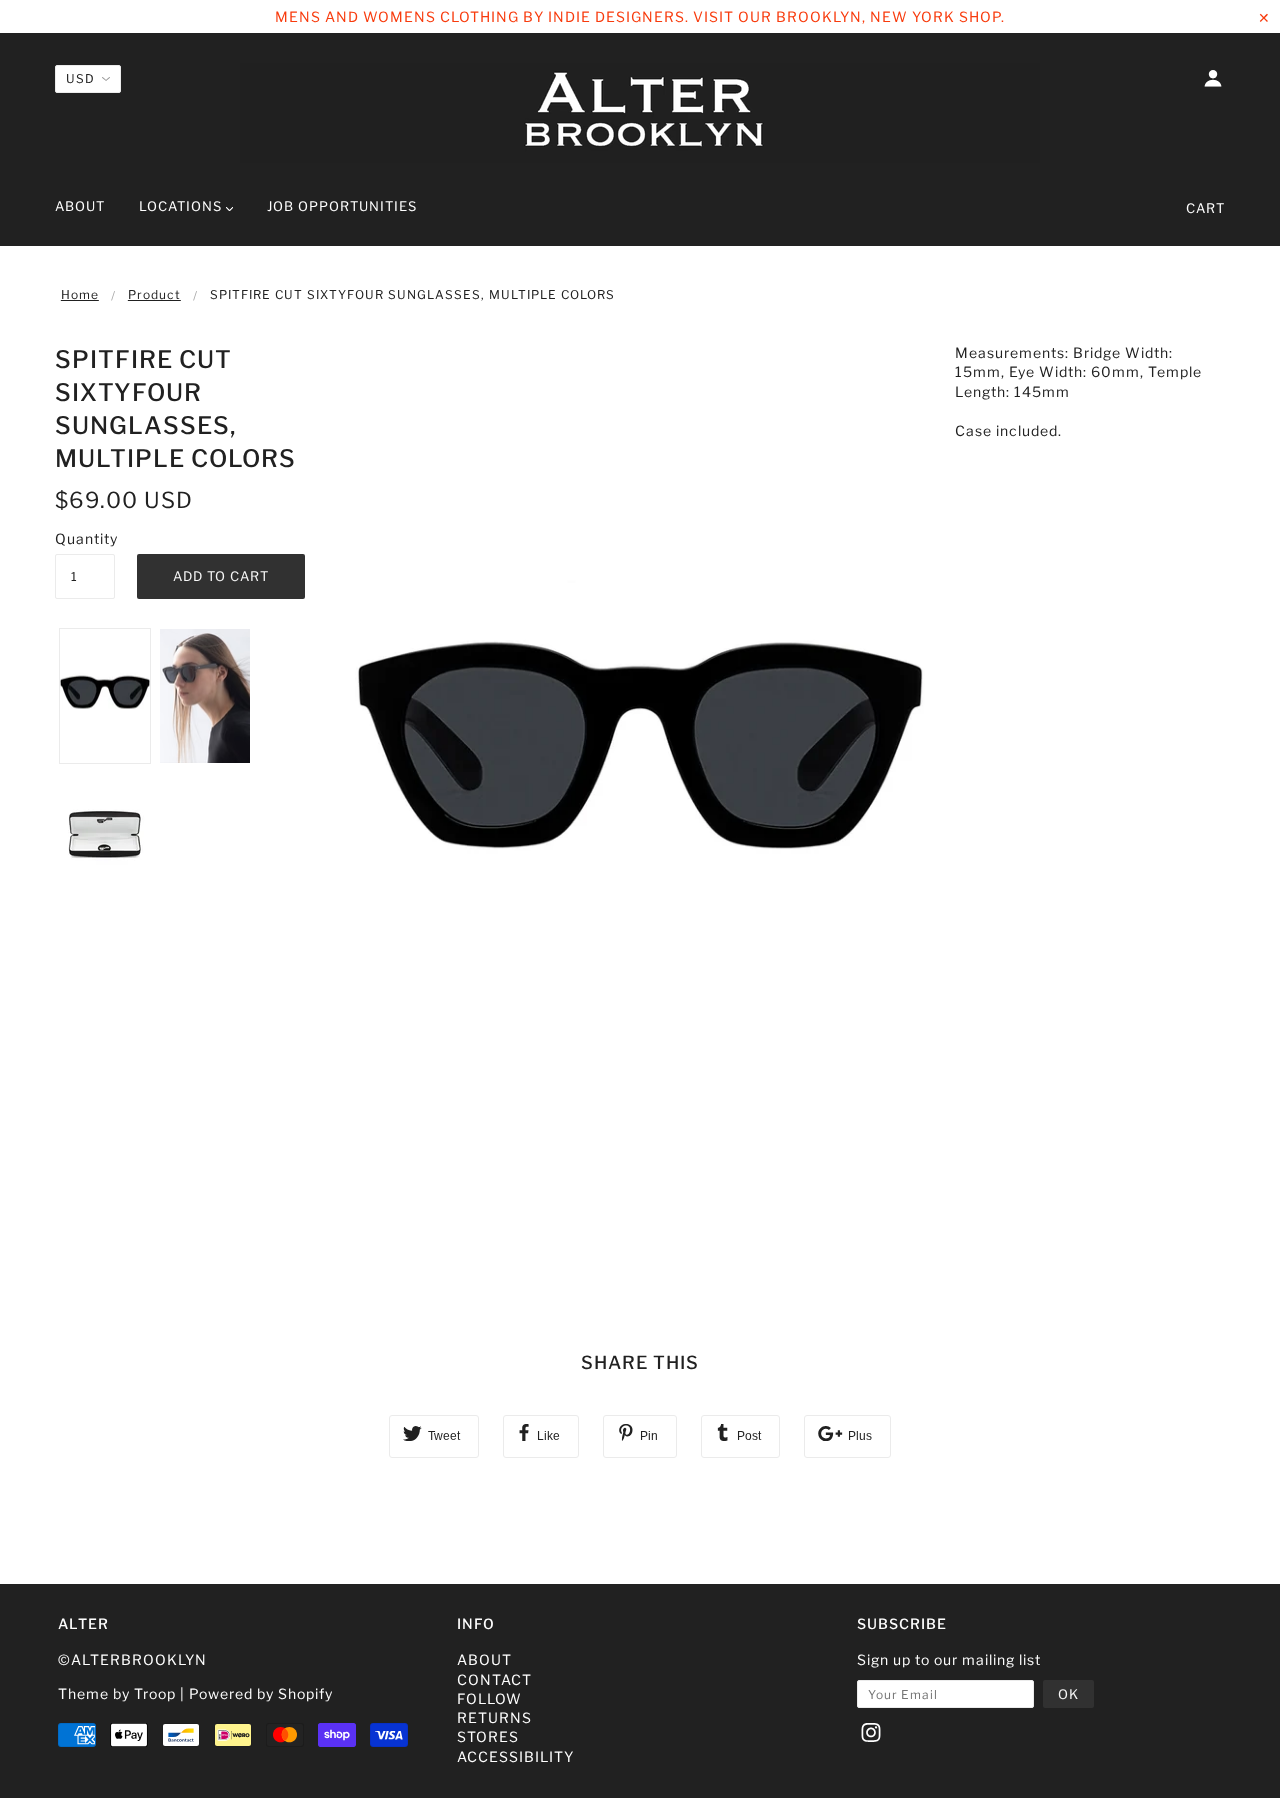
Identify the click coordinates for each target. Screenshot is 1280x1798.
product (154, 294)
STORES (488, 1736)
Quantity (85, 538)
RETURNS (494, 1717)
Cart (1205, 208)
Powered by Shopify (261, 1693)
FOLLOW (489, 1698)
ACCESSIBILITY (515, 1756)
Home (80, 294)
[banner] (640, 113)
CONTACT (494, 1679)
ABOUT (484, 1659)
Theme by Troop (117, 1693)
